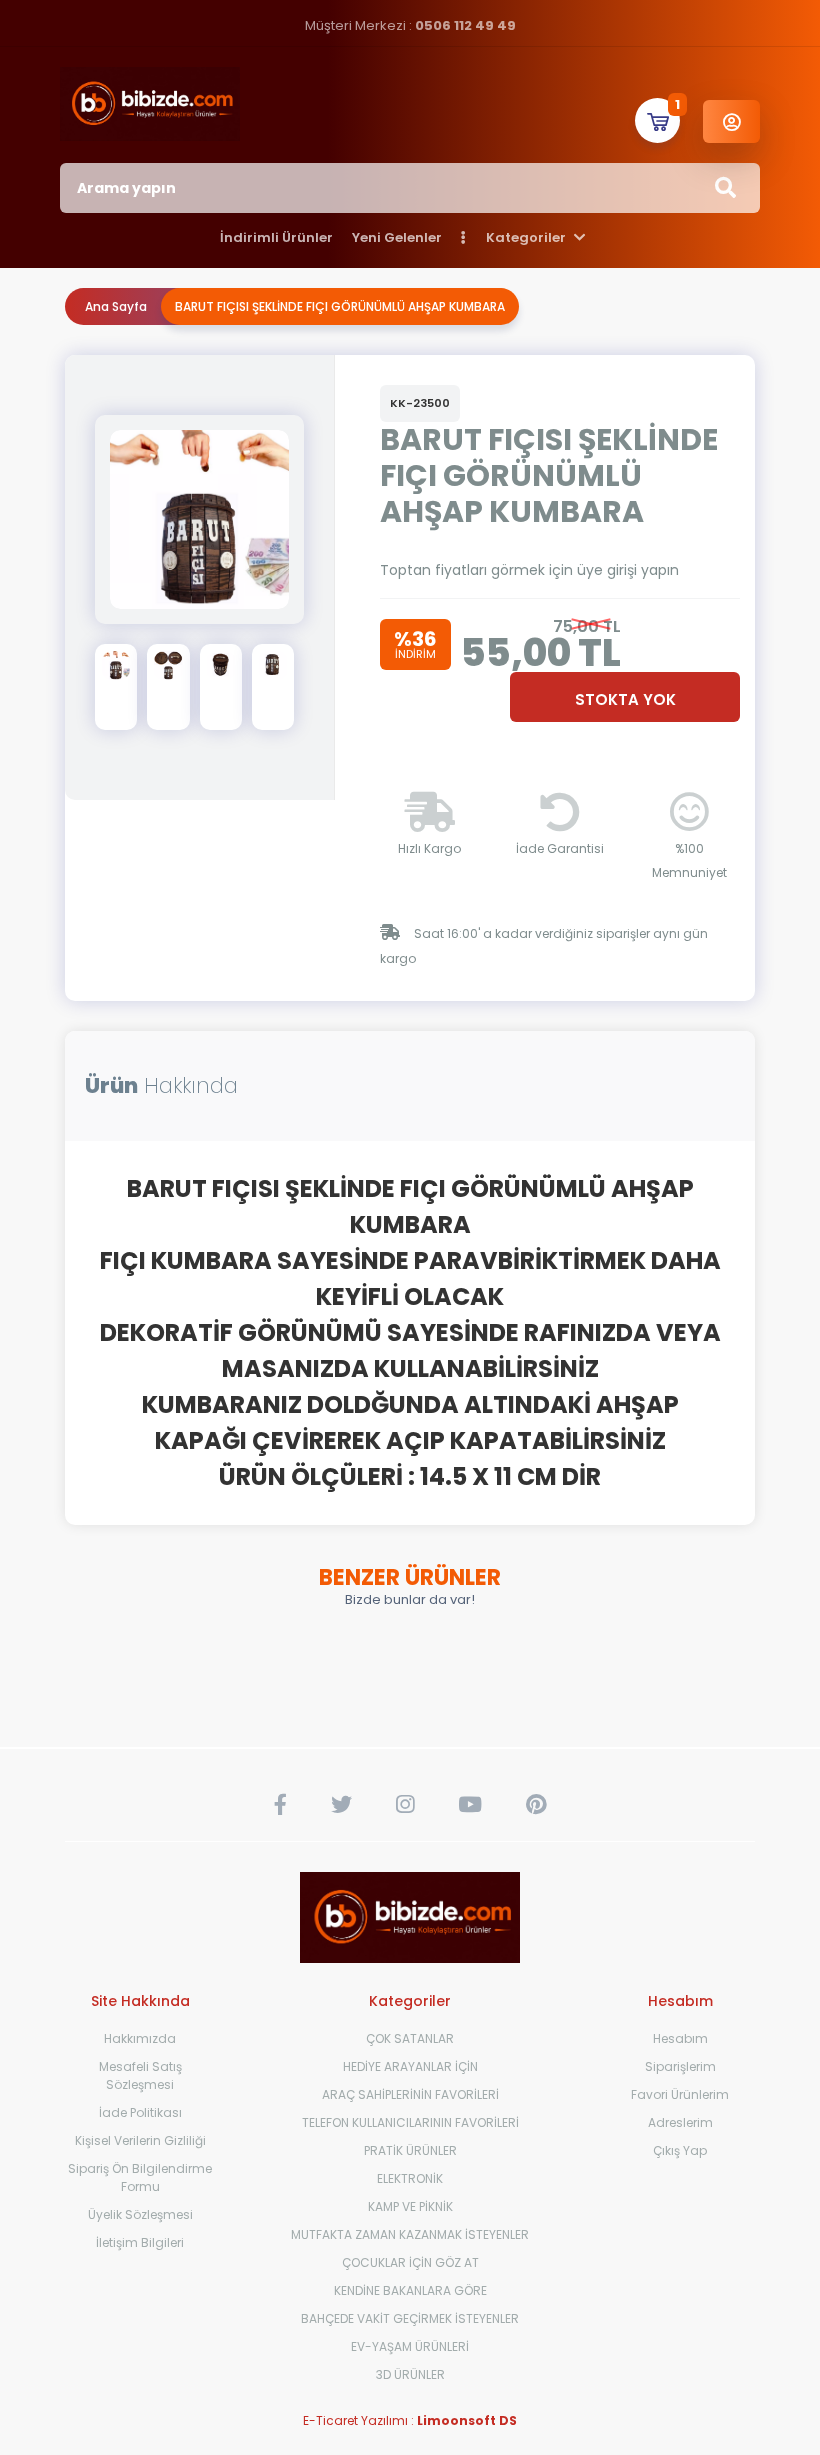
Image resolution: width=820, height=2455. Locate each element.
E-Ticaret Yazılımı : (410, 2420)
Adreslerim (680, 2122)
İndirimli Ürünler (276, 237)
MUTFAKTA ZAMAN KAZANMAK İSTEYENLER (410, 2234)
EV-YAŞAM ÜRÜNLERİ (410, 2346)
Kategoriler (527, 237)
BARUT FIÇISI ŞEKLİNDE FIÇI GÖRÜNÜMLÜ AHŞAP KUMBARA (340, 306)
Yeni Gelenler (397, 237)
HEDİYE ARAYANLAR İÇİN (410, 2066)
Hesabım (680, 2038)
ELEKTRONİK (410, 2178)
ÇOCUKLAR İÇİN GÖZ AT (410, 2262)
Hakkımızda (140, 2038)
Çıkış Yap (680, 2150)
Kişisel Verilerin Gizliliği (140, 2140)
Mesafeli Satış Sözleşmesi (140, 2075)
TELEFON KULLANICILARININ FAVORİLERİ (410, 2122)
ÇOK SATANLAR (410, 2038)
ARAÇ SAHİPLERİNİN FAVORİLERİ (410, 2094)
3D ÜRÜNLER (410, 2374)
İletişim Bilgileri (140, 2242)
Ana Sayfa (116, 306)
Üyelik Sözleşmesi (140, 2214)
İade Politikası (140, 2112)
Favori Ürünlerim (680, 2094)
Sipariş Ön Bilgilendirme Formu (140, 2177)
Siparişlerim (680, 2066)
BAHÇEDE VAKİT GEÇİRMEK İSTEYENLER (410, 2318)
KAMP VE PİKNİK (410, 2206)
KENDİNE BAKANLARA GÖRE (410, 2290)
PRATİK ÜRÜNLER (410, 2150)
